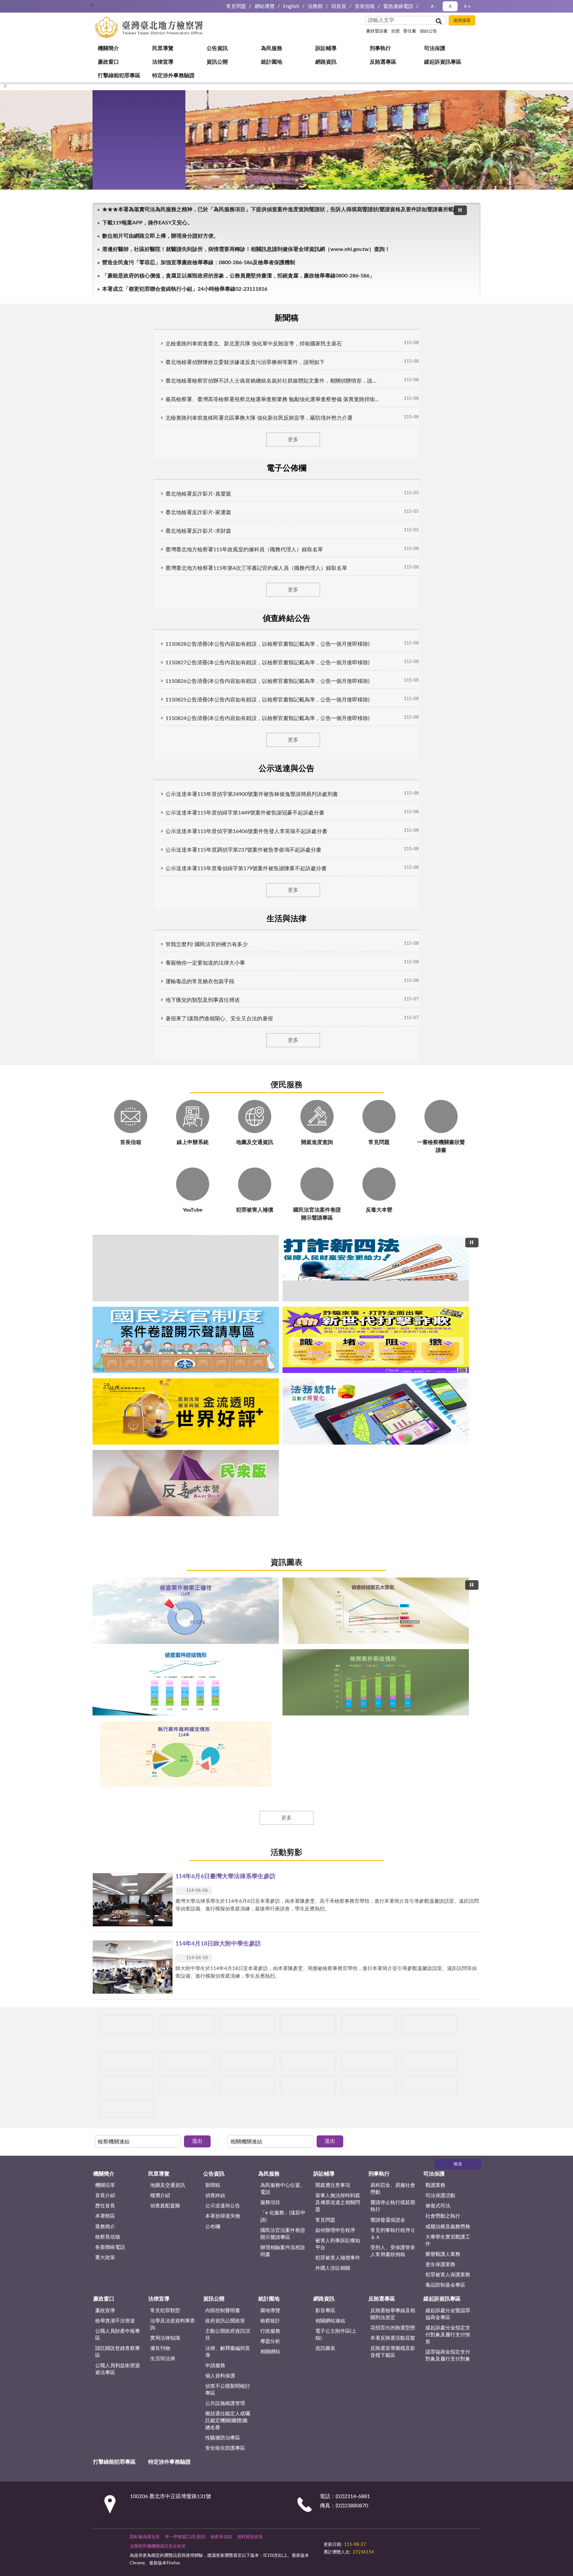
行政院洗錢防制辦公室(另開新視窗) (298, 780)
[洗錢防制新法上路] (287, 1228)
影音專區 (325, 1428)
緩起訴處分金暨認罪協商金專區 (448, 1431)
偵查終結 (215, 1313)
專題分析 (270, 1459)
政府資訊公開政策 (225, 1438)
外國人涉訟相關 (333, 1385)
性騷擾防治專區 (223, 1555)
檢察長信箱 (108, 1354)
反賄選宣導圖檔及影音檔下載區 (393, 1469)
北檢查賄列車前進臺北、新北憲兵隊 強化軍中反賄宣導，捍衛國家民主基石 (192, 340)
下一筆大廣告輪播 (478, 705)
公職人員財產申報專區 (118, 1452)
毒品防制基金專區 (445, 1402)
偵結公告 (428, 31)
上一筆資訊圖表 (95, 894)
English (291, 6)
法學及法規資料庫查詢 (173, 1442)
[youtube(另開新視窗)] (387, 1658)
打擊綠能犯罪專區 (123, 248)
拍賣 (396, 31)
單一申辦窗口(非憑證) (185, 1654)
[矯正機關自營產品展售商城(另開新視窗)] (212, 1194)
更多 (286, 436)
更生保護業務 (440, 1382)
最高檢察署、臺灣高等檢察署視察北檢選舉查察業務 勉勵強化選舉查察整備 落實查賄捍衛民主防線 (220, 396)
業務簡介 (105, 1344)
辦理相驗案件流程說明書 (283, 1368)
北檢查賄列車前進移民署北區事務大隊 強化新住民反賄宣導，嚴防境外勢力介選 (198, 415)
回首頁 (339, 6)
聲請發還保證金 (388, 1337)
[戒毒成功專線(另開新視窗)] (437, 1228)
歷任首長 (105, 1323)
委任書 (410, 31)
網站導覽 (265, 6)
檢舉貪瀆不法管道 (115, 1438)
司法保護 (113, 141)
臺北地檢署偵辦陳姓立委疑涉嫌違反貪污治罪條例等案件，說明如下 (184, 359)
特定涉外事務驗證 (123, 261)
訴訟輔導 (113, 114)
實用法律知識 (165, 1455)
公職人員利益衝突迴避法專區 (118, 1486)
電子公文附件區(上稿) (336, 1452)
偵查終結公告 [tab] (286, 317)
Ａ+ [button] (467, 6)
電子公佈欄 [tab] (209, 317)
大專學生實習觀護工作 (448, 1358)
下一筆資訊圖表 (478, 894)
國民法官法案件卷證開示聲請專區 (283, 1351)
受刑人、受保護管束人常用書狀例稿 (393, 1368)
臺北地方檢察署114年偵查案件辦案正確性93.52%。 (263, 974)
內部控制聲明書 (223, 1428)
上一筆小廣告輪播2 (101, 1228)
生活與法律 (163, 1476)
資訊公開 (113, 181)
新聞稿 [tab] (131, 317)
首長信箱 (365, 6)
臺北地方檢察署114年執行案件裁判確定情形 (310, 974)
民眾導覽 (113, 74)
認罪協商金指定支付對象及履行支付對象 (448, 1473)
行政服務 (270, 1448)
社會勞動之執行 (443, 1334)
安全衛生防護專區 (225, 1565)
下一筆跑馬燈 (472, 292)
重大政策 (105, 1375)
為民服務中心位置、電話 (283, 1306)
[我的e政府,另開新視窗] (370, 1658)
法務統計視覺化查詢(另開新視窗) (310, 780)
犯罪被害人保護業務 (448, 1392)
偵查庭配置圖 (165, 1323)
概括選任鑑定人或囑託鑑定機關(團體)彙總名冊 (228, 1538)
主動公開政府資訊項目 (228, 1452)
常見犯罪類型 (165, 1428)
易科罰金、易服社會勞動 (393, 1306)
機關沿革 (105, 1303)
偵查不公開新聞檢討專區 (228, 1507)
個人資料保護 (220, 1493)
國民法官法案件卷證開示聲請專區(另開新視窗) (275, 780)
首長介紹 (105, 1313)
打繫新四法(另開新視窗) (263, 780)
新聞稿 (213, 1303)
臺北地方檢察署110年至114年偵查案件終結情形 (287, 974)
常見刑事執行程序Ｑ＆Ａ (393, 1351)
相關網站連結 (330, 1438)
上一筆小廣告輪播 (101, 1194)
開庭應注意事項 (333, 1303)
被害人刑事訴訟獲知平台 (338, 1361)
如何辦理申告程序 (335, 1348)
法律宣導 (113, 168)
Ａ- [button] (433, 6)
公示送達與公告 (223, 1323)
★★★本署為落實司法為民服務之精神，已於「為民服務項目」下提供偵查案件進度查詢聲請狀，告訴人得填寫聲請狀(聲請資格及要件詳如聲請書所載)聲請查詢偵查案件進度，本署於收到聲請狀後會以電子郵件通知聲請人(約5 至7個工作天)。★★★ (279, 288)
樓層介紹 (160, 1313)
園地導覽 (270, 1428)
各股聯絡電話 (110, 1365)
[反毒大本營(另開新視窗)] (362, 1228)
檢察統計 (270, 1438)
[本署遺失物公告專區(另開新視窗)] (212, 1228)
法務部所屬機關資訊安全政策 (158, 1664)
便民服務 (286, 489)
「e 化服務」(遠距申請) (283, 1334)
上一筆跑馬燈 (472, 285)
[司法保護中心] (137, 1228)
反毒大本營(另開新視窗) (321, 780)
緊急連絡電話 (398, 6)
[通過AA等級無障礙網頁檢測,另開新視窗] (342, 1658)
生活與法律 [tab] (442, 317)
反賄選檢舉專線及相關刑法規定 (393, 1431)
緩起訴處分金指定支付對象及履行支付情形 (448, 1452)
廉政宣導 (105, 1428)
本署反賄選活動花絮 (393, 1455)
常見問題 (236, 6)
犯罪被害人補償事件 (338, 1375)
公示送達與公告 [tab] (364, 317)
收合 (458, 1282)
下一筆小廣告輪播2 (472, 1228)
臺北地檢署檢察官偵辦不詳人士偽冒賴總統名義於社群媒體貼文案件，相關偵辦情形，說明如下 (216, 378)
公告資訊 (113, 88)
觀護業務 (435, 1303)
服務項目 (270, 1320)
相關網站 (270, 1469)
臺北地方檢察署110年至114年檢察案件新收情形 (298, 974)
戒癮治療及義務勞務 (448, 1344)
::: (93, 5)
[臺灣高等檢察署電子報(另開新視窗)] (362, 1194)
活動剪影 (286, 1023)
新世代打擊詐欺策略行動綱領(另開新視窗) (287, 780)
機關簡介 (113, 61)
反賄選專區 (115, 221)
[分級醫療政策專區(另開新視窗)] (437, 1194)
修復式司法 (438, 1323)
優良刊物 (160, 1466)
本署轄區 (105, 1334)
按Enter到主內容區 (25, 5)
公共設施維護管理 (225, 1521)
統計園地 (113, 194)
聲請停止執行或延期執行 (393, 1324)
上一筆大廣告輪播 (95, 705)
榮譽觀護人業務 (443, 1372)
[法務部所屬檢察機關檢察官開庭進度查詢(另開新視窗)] (137, 1194)
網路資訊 (113, 208)
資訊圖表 (286, 810)
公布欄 (213, 1344)
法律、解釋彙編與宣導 (228, 1469)
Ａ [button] (450, 6)
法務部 (315, 6)
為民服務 (113, 101)
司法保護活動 (440, 1313)
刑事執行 (113, 128)
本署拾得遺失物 (223, 1334)
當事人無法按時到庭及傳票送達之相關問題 (338, 1320)
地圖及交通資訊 (168, 1303)
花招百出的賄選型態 (393, 1445)
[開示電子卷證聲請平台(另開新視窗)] (287, 1194)
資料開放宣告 (250, 1654)
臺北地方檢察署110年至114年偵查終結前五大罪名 (275, 974)
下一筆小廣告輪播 (472, 1194)
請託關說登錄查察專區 (118, 1469)
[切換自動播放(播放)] (460, 289)
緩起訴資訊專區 (121, 234)
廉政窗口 (113, 154)
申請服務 (215, 1483)
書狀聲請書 (377, 31)
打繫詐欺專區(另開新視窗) (252, 780)
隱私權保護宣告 (145, 1654)
